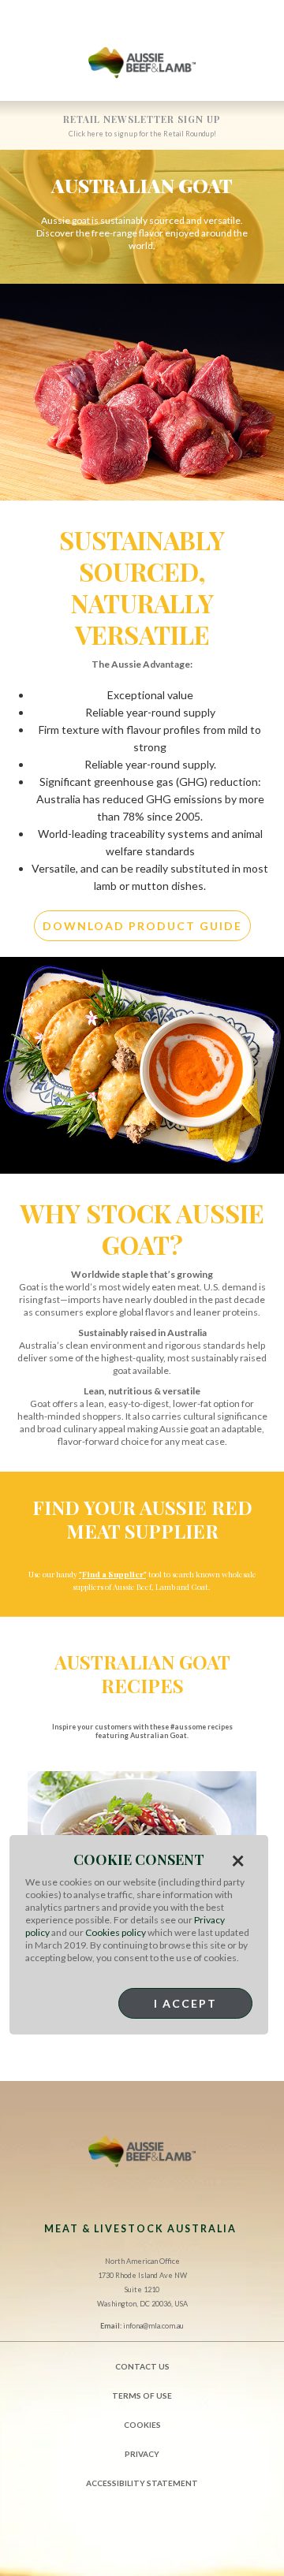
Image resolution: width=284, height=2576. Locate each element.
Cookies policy (116, 1932)
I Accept (185, 2003)
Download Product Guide (142, 926)
